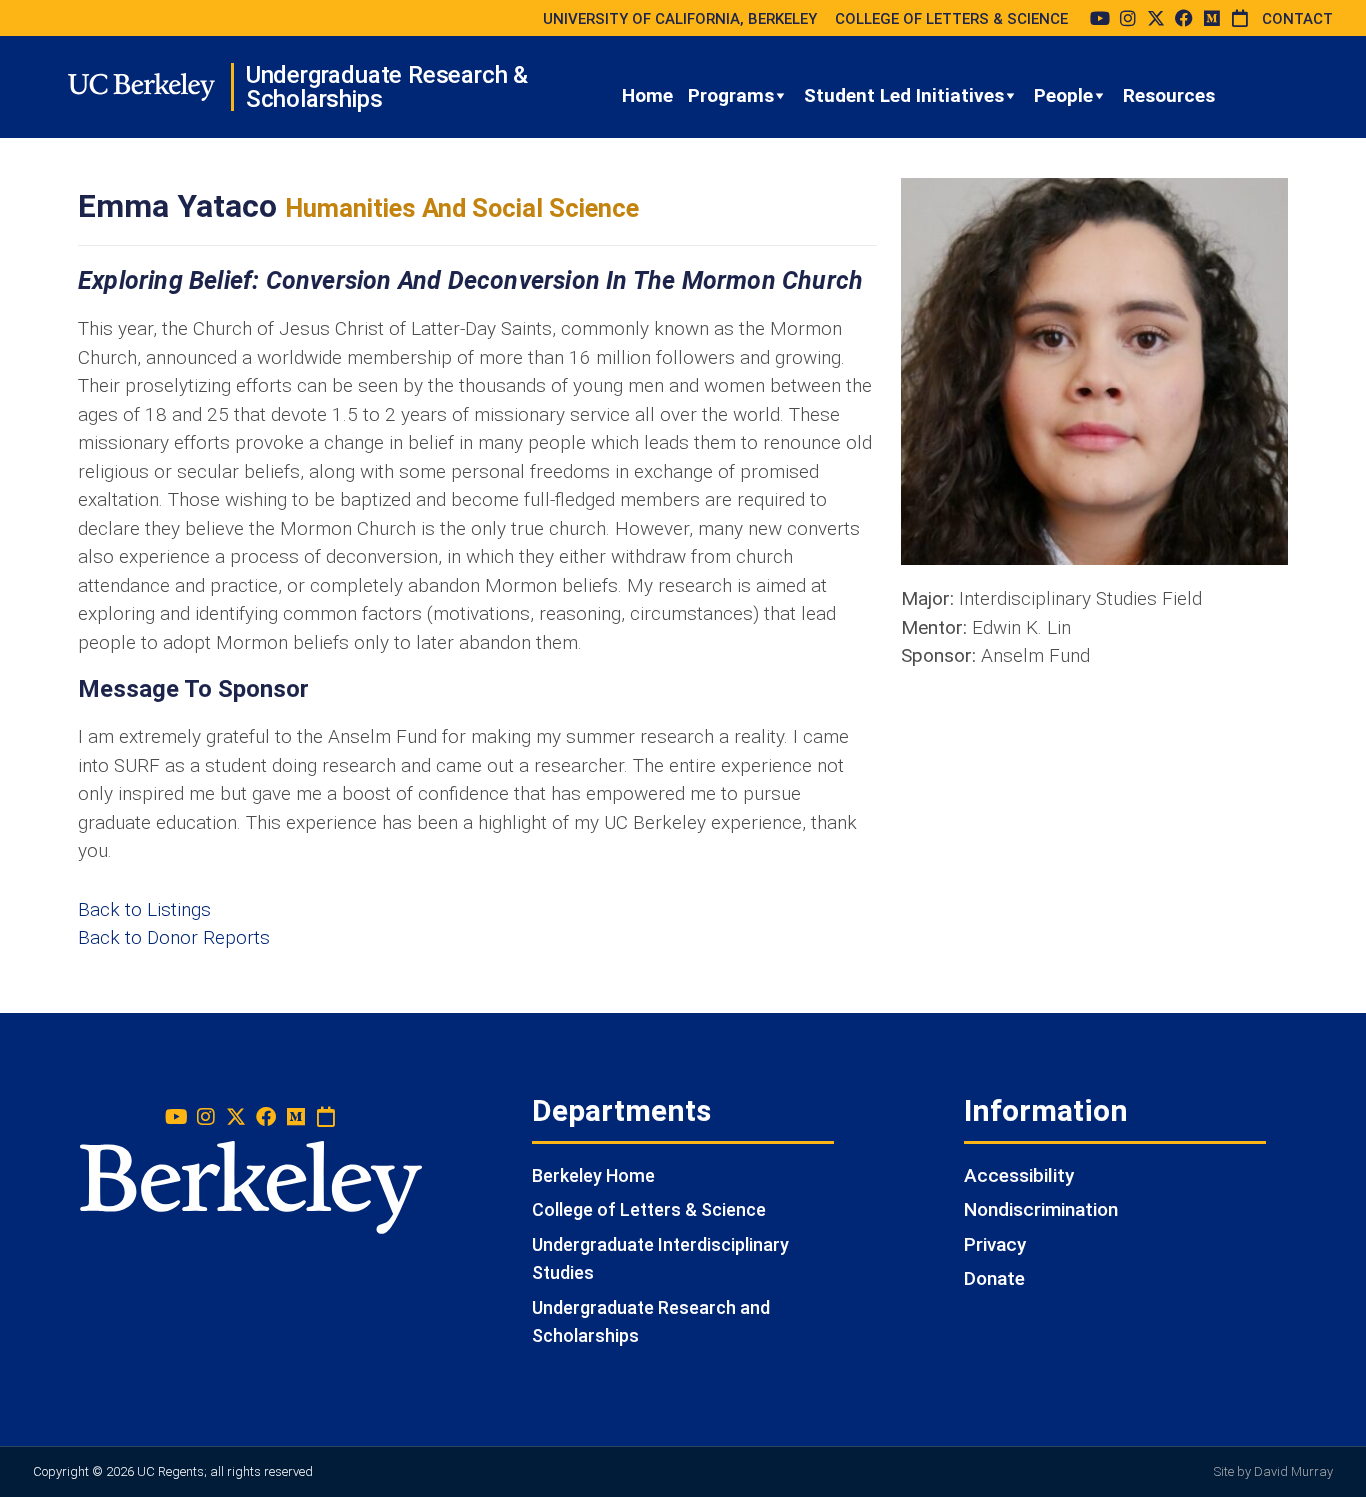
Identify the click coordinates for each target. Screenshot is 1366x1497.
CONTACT (1297, 19)
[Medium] (1212, 18)
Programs (731, 95)
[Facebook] (1184, 18)
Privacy (995, 1244)
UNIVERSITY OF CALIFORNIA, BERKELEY (680, 19)
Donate (994, 1278)
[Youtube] (1100, 18)
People (1063, 95)
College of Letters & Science (649, 1209)
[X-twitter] (1156, 18)
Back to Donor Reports (174, 937)
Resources (1169, 95)
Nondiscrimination (1041, 1209)
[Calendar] (1240, 18)
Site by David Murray (1273, 1471)
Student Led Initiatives (904, 95)
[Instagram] (1128, 18)
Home (647, 95)
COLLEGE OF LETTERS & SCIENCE (951, 19)
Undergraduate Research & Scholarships (387, 87)
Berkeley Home (593, 1175)
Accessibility (1019, 1175)
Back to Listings (144, 909)
